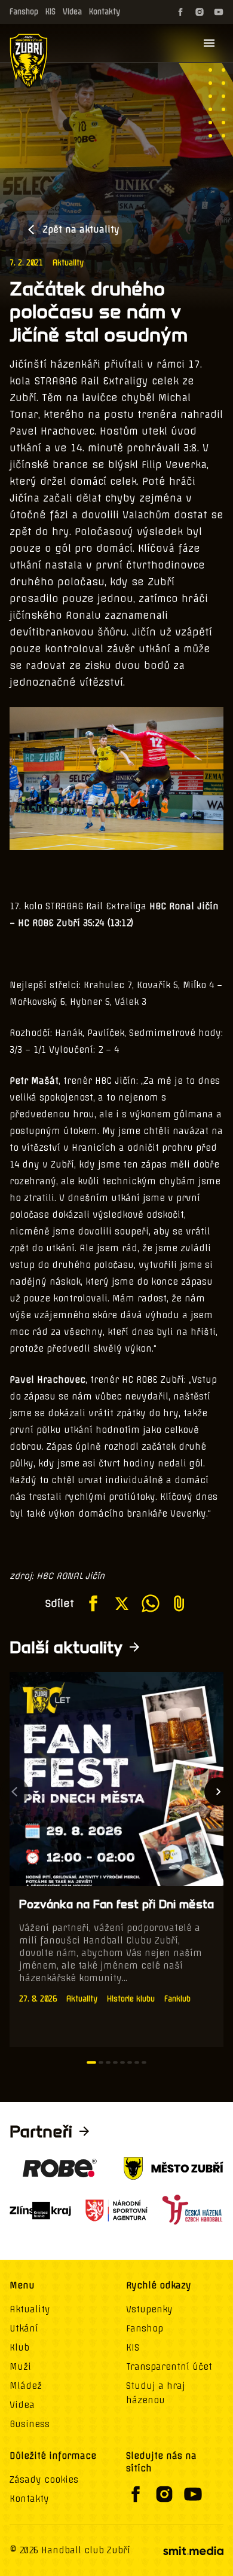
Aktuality (68, 263)
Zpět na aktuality (81, 230)
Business (30, 2424)
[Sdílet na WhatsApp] (151, 1603)
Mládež (26, 2386)
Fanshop (24, 12)
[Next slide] (219, 1792)
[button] (91, 2062)
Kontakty (105, 12)
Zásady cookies (44, 2480)
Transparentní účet (169, 2367)
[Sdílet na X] (122, 1603)
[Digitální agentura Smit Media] (193, 2551)
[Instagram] (200, 12)
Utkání (24, 2329)
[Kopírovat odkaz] (179, 1603)
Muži (20, 2367)
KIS (50, 12)
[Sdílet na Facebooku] (93, 1603)
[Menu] (209, 43)
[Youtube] (219, 12)
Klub (19, 2348)
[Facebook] (180, 12)
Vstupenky (149, 2309)
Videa (72, 12)
